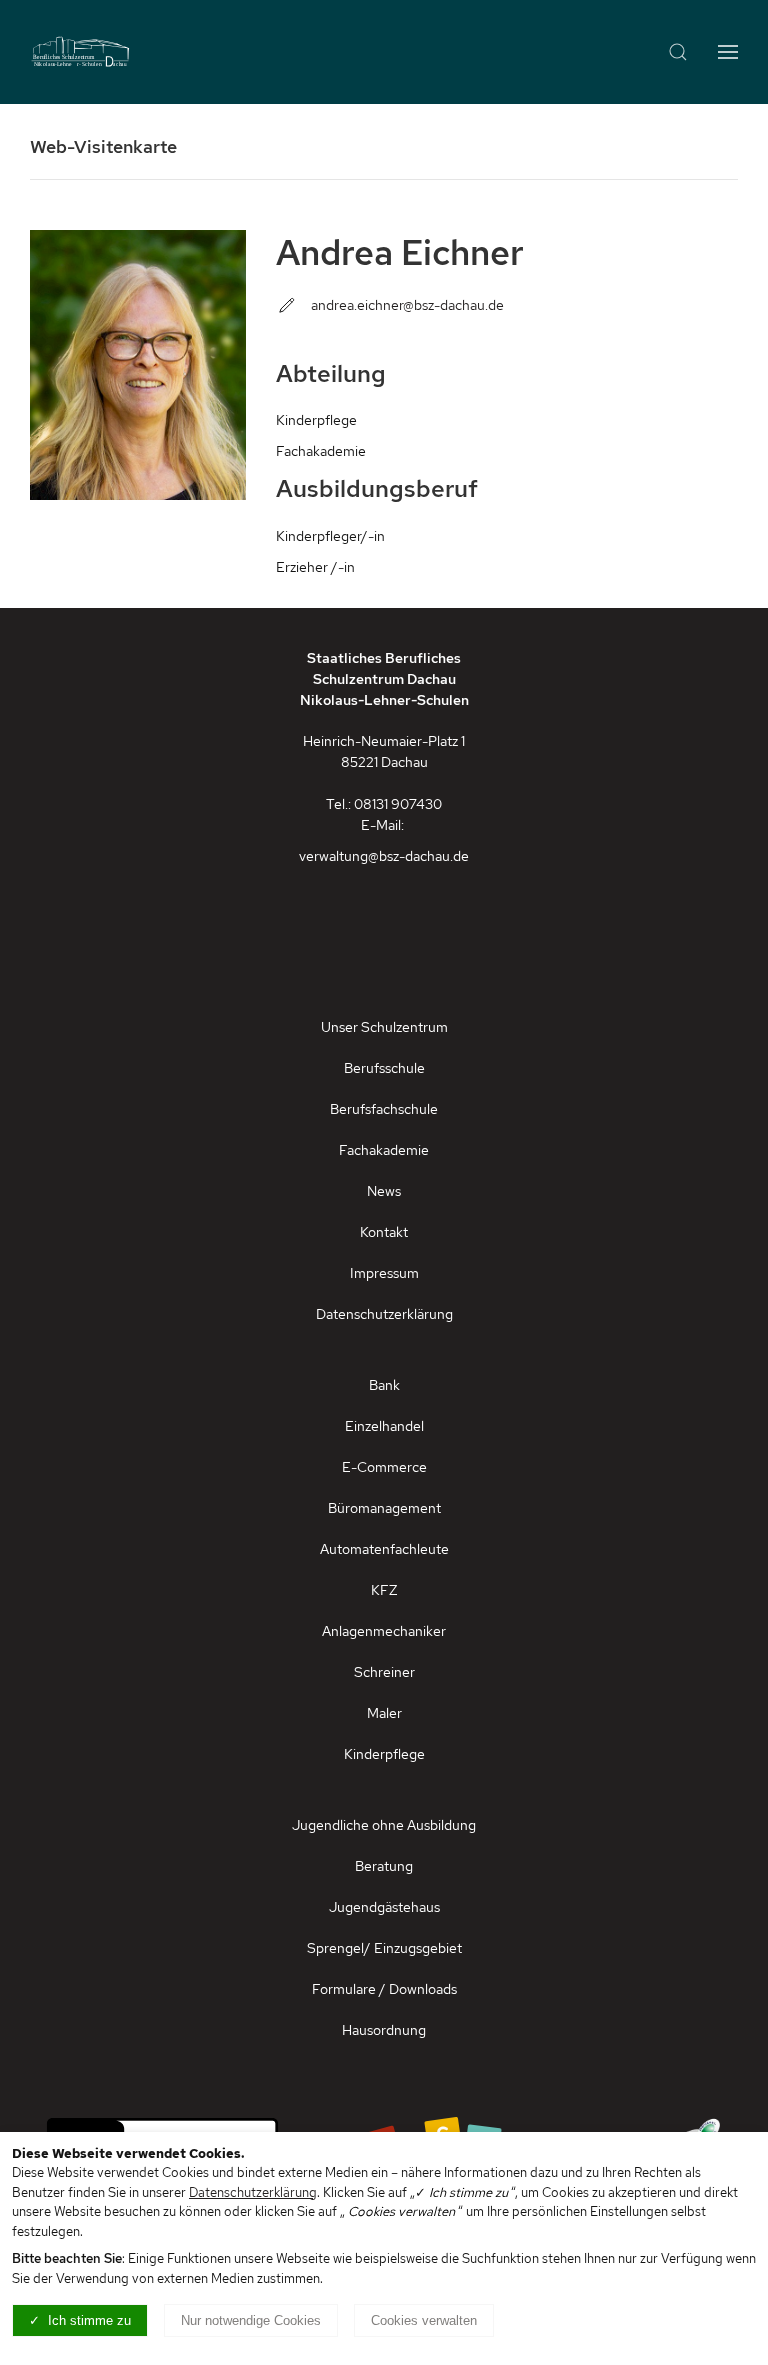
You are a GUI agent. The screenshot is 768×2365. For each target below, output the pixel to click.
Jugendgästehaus (384, 1907)
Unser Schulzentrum (384, 1027)
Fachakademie (384, 1150)
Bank (384, 1385)
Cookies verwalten (424, 2320)
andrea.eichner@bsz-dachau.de (407, 305)
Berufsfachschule (384, 1109)
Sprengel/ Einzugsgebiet (384, 1948)
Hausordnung (384, 2030)
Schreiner (384, 1672)
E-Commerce (384, 1467)
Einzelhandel (384, 1426)
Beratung (384, 1866)
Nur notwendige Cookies (251, 2320)
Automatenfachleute (384, 1549)
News (384, 1191)
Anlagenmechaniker (384, 1631)
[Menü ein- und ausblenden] (728, 52)
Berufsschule (384, 1068)
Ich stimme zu (89, 2320)
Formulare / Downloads (384, 1989)
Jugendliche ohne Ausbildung (384, 1825)
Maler (384, 1713)
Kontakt (384, 1232)
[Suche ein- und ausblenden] (678, 52)
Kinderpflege (384, 1754)
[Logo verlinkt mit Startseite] (80, 52)
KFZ (384, 1590)
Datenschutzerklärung (384, 1314)
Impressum (384, 1273)
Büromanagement (384, 1508)
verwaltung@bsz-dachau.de (384, 856)
